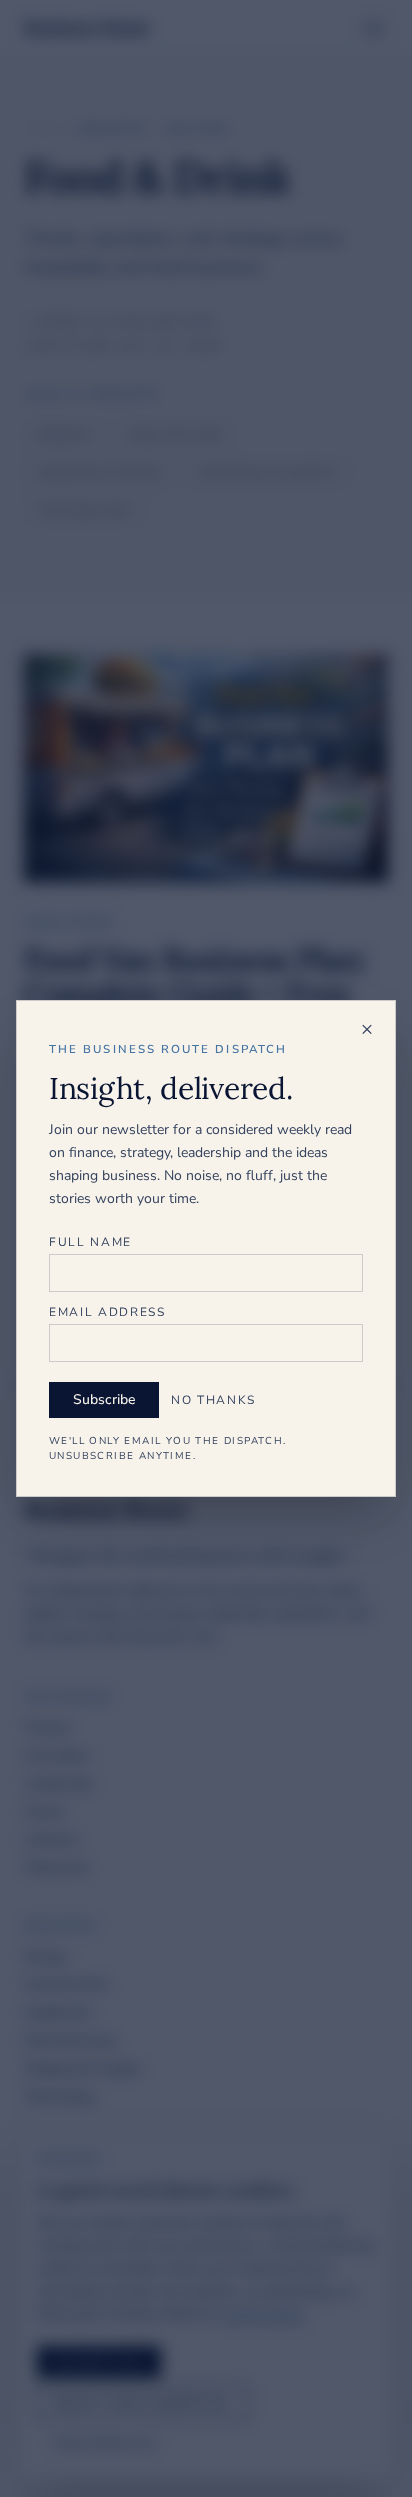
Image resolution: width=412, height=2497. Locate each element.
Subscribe (104, 1399)
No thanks (213, 1400)
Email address (107, 1312)
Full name (90, 1242)
